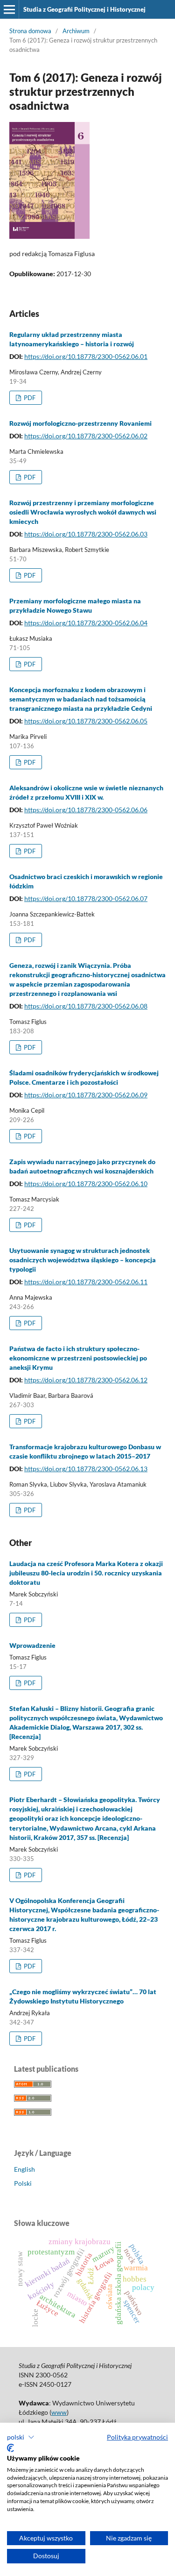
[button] (21, 2437)
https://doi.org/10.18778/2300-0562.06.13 (86, 1469)
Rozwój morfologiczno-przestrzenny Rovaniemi (80, 423)
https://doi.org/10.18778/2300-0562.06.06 (86, 810)
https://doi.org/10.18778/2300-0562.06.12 (86, 1380)
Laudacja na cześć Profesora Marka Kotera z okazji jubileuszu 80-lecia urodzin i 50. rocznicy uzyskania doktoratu (86, 1573)
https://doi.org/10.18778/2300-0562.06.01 (86, 356)
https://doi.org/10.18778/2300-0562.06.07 (86, 898)
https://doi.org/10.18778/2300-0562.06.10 (86, 1184)
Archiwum (76, 31)
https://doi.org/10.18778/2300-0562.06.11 (86, 1282)
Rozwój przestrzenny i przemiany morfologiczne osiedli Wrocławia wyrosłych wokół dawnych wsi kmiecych (83, 512)
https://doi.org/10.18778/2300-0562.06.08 (86, 1006)
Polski (23, 2183)
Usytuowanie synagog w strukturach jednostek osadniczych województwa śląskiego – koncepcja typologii (83, 1260)
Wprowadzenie (32, 1645)
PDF (29, 398)
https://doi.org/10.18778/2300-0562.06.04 (86, 623)
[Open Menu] (9, 9)
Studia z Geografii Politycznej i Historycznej (84, 9)
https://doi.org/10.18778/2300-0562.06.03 (86, 534)
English (24, 2169)
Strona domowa (30, 31)
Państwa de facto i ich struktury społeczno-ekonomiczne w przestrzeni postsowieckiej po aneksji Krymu (78, 1358)
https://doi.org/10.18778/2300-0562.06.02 (86, 436)
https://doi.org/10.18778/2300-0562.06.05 (86, 721)
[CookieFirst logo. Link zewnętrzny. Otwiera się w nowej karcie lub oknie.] (10, 2448)
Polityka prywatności (137, 2437)
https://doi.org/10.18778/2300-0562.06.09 (86, 1095)
